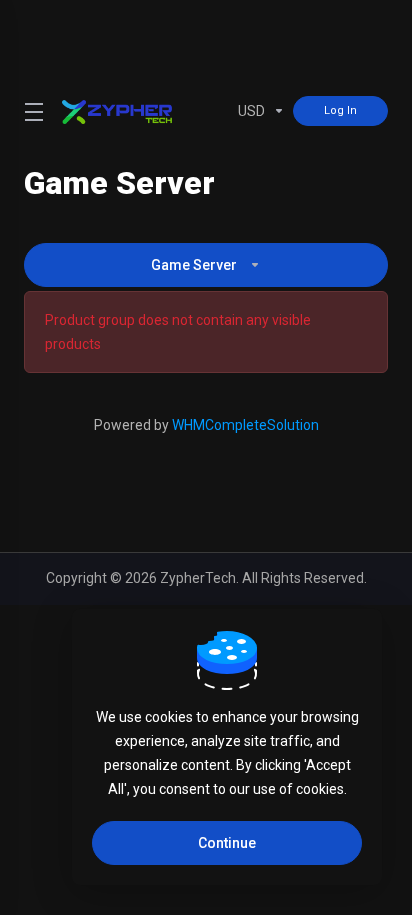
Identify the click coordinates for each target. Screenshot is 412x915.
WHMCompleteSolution (245, 425)
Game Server (194, 265)
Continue (227, 843)
